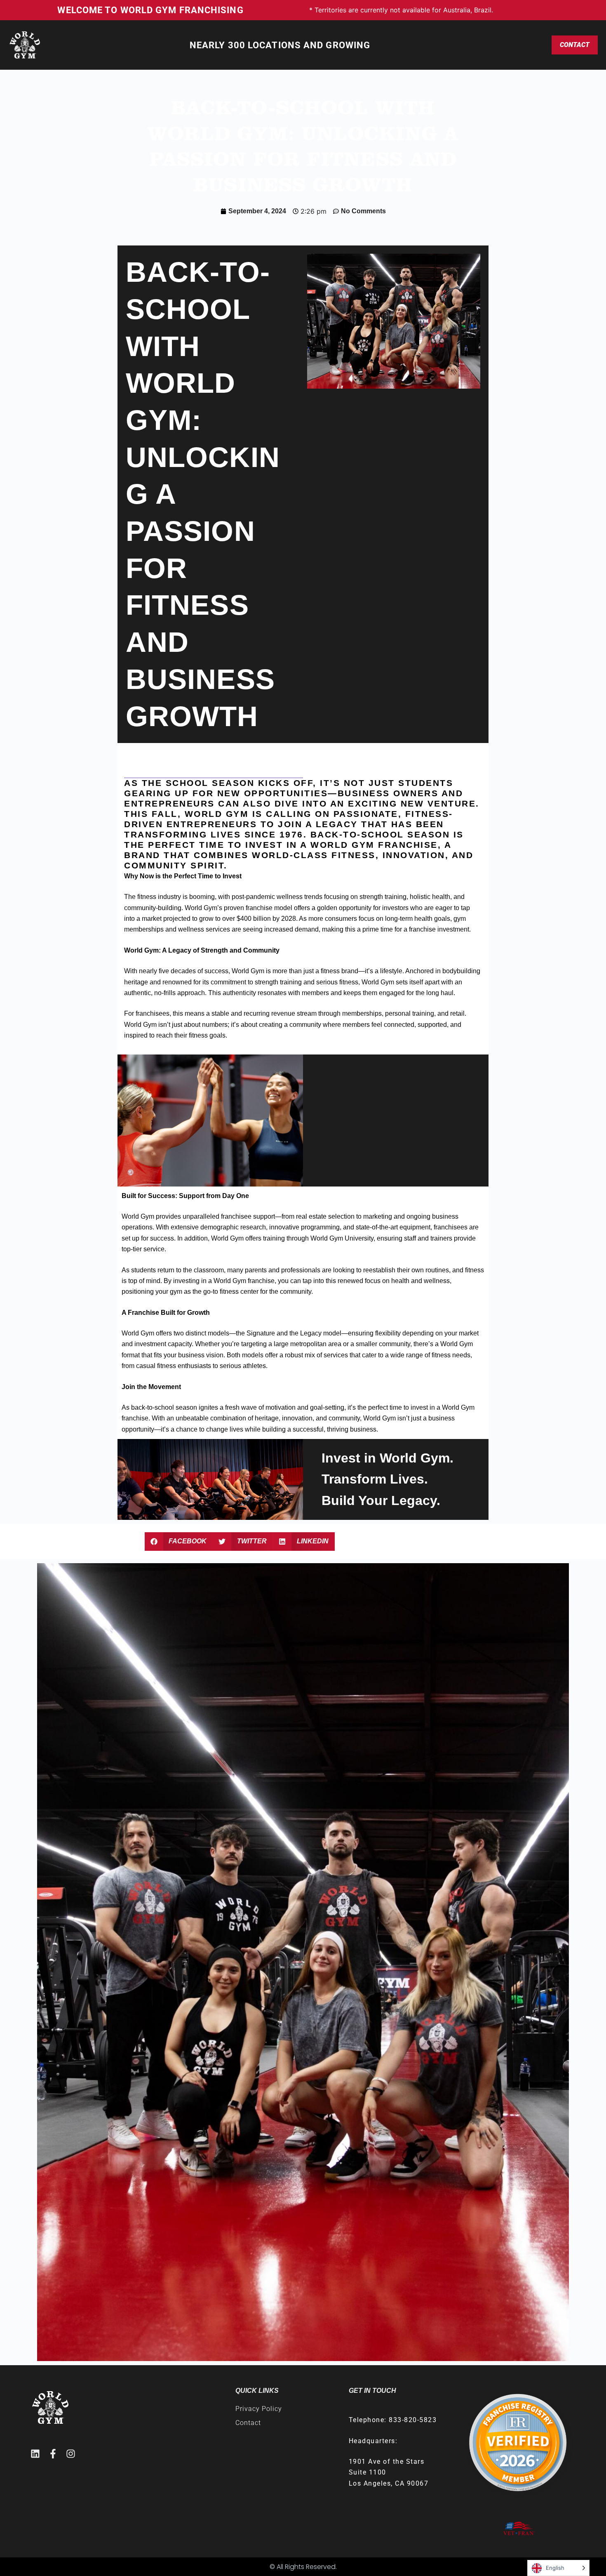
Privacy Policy (259, 2409)
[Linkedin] (35, 2454)
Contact (575, 45)
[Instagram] (71, 2454)
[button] (179, 1542)
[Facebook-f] (53, 2454)
